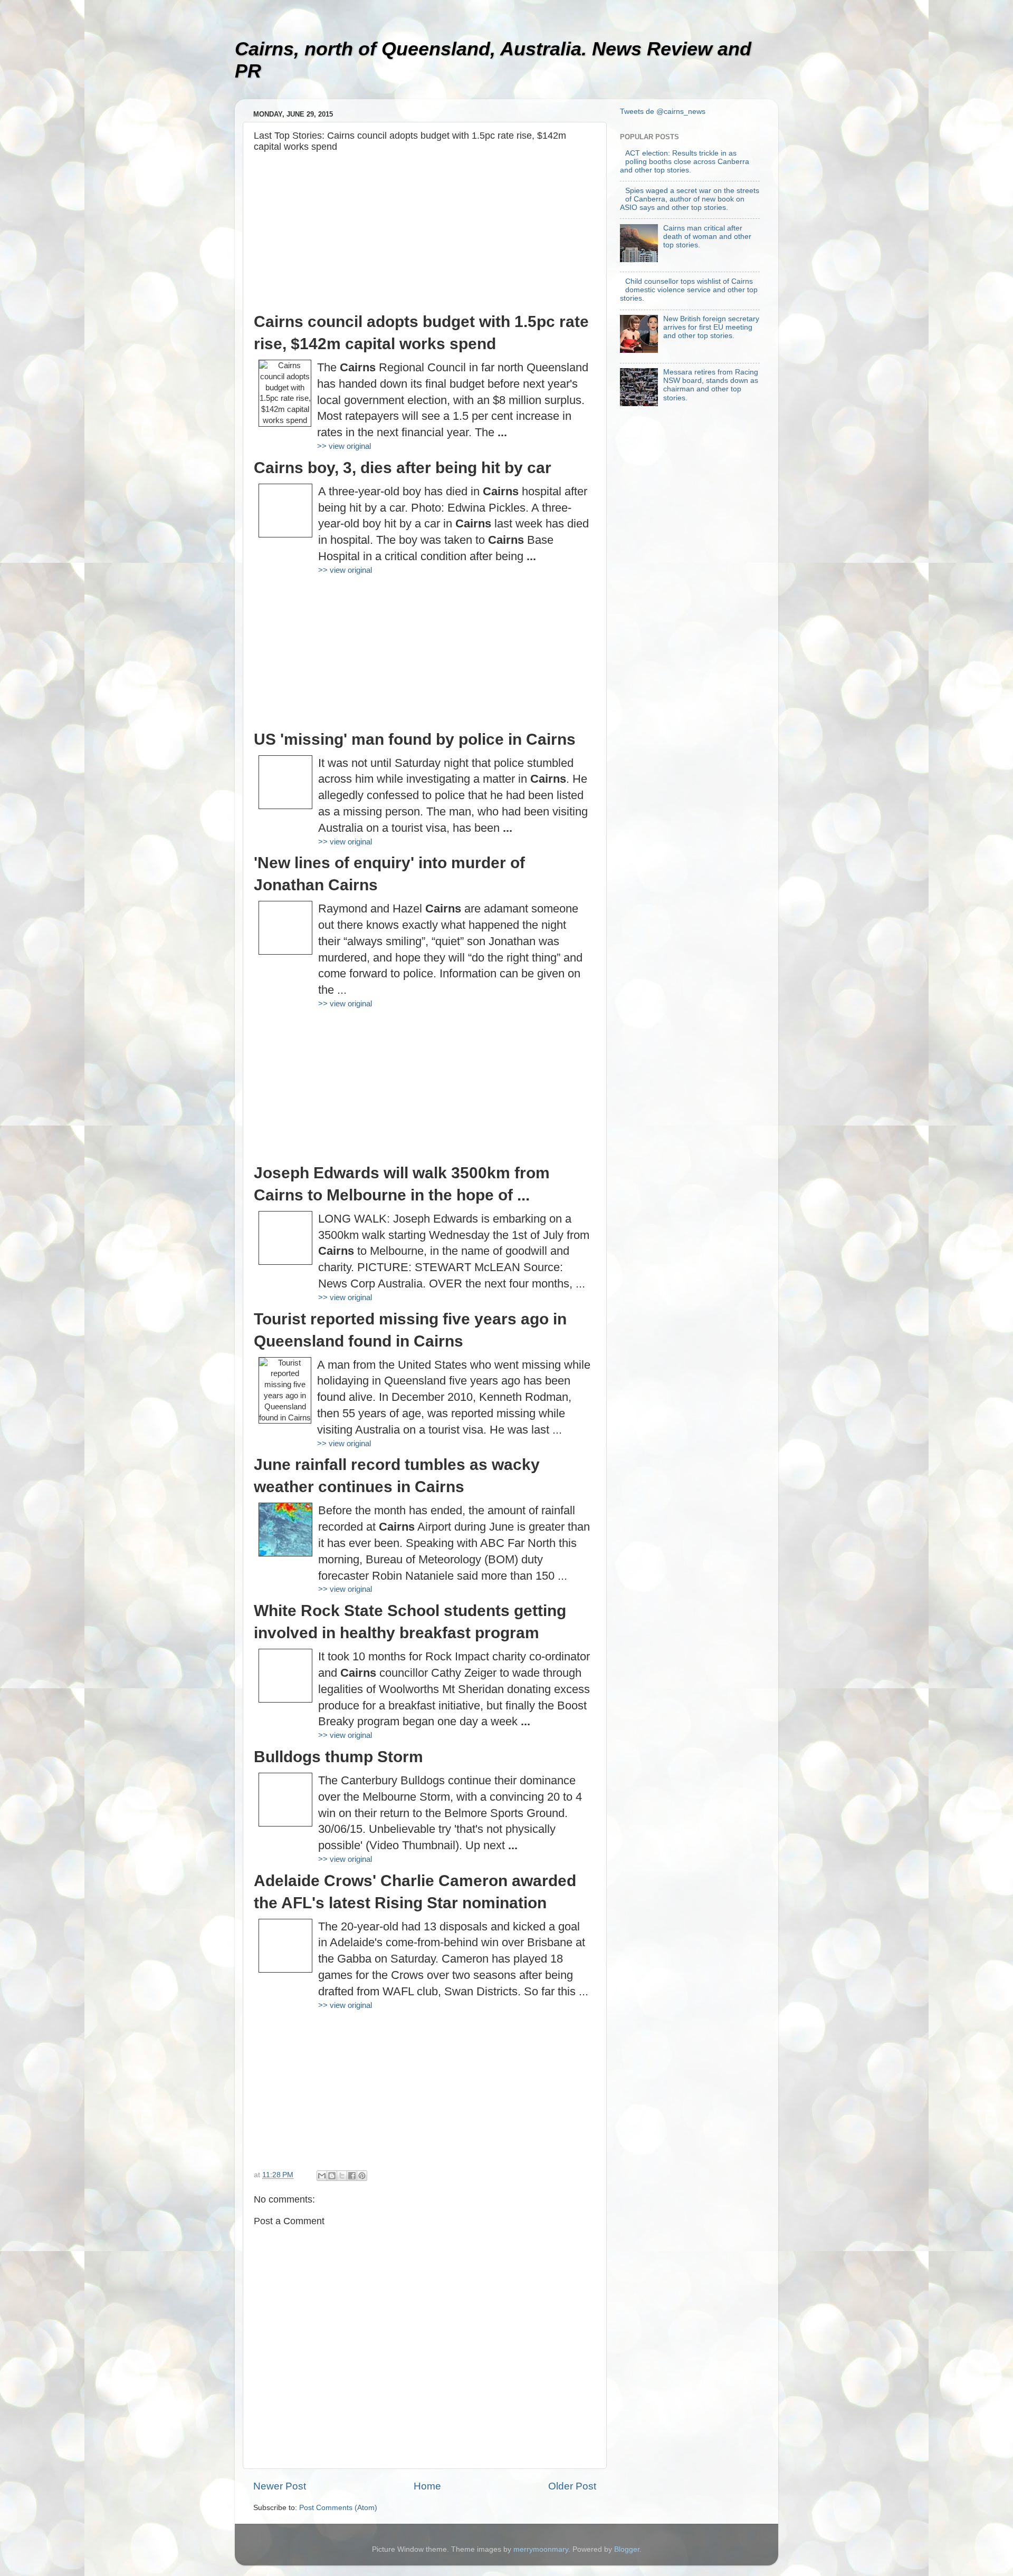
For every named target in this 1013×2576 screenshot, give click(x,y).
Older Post (572, 2486)
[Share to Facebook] (352, 2176)
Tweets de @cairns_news (663, 112)
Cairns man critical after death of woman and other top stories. (707, 237)
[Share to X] (342, 2176)
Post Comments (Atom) (338, 2508)
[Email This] (322, 2176)
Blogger (627, 2549)
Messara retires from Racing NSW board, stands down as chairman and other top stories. (711, 385)
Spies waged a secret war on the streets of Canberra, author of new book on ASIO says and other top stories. (690, 199)
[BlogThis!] (332, 2176)
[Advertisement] (425, 237)
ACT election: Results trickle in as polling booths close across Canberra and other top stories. (685, 162)
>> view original (344, 446)
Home (427, 2486)
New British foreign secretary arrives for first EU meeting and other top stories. (711, 327)
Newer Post (280, 2486)
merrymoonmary (541, 2549)
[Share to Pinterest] (362, 2176)
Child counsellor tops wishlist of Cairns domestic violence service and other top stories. (689, 290)
